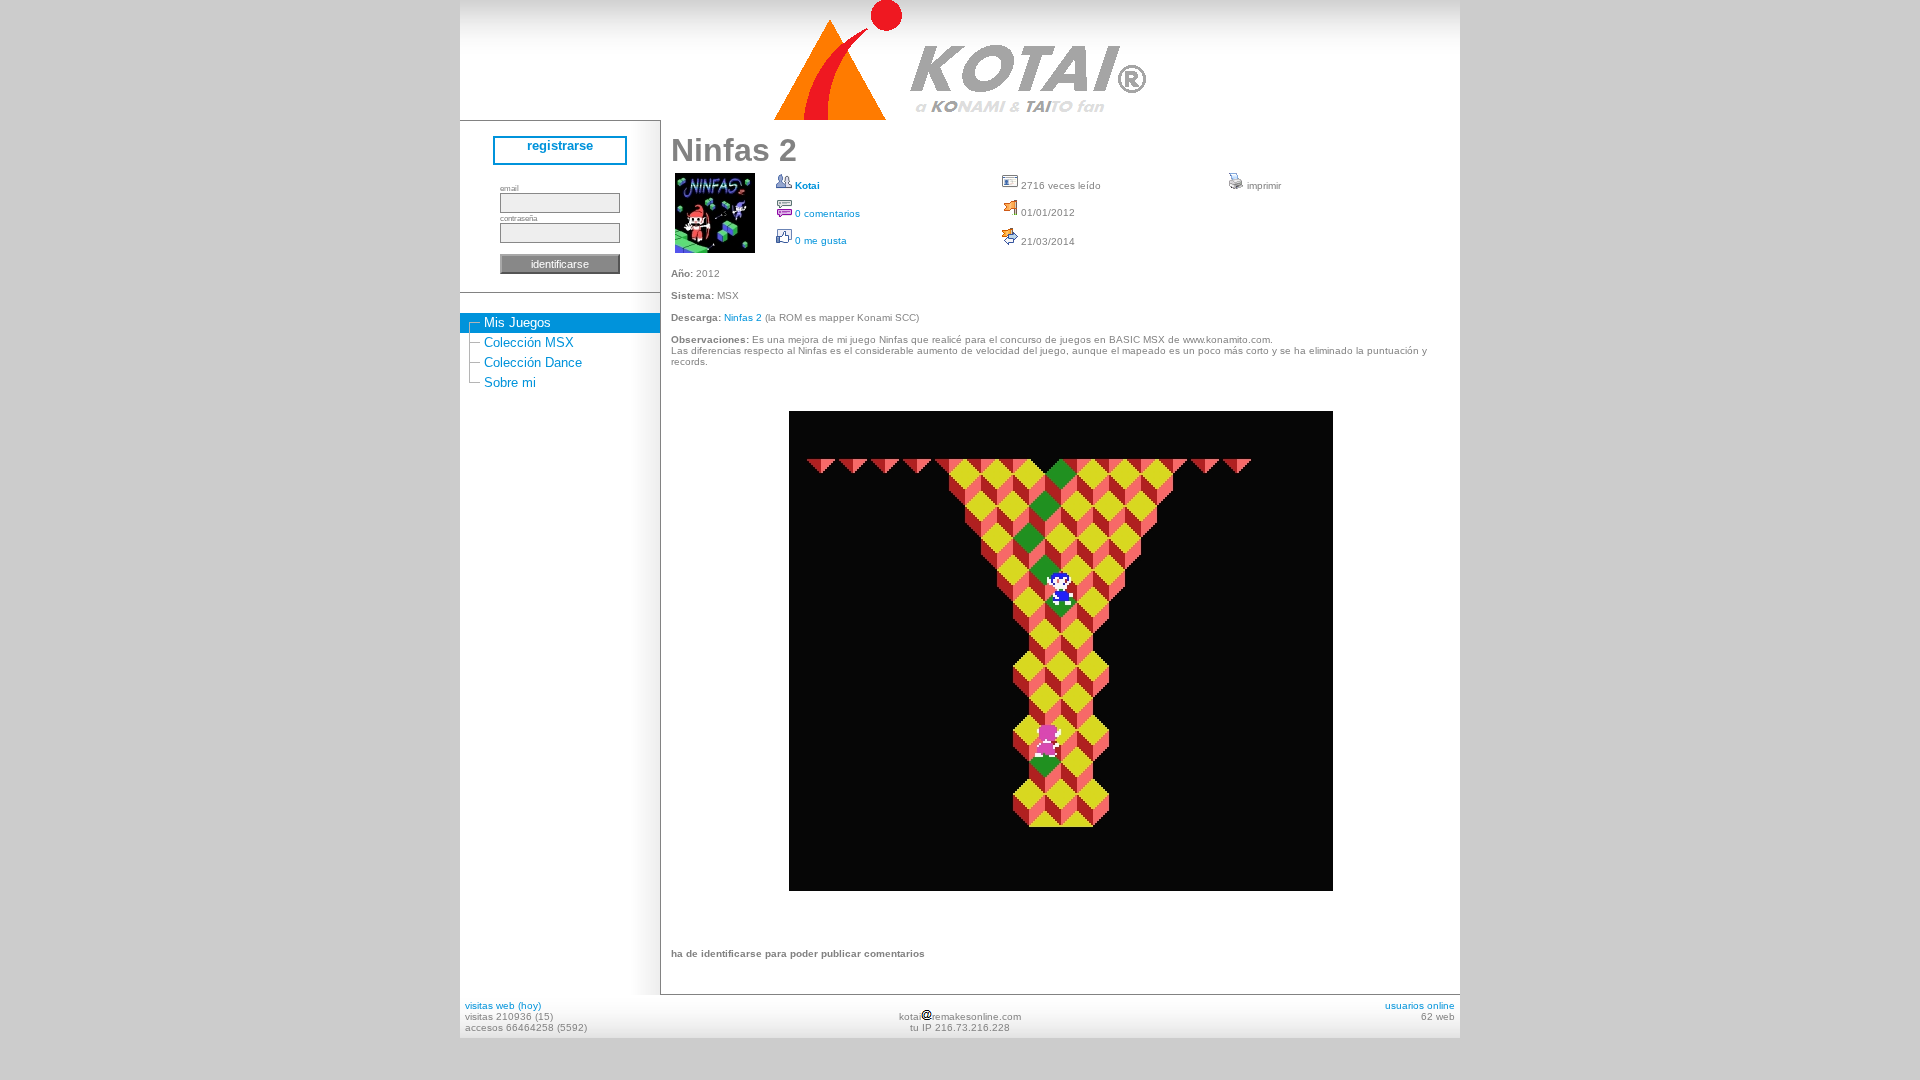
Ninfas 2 (743, 317)
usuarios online (1420, 1005)
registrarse (560, 145)
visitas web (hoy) (503, 1005)
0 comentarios (826, 213)
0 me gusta (819, 240)
